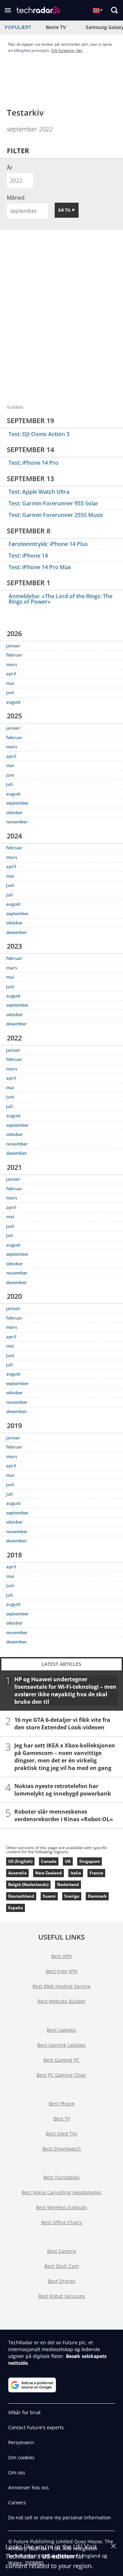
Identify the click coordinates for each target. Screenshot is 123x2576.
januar (13, 646)
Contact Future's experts (36, 2427)
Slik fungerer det (67, 50)
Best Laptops (61, 2030)
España (16, 1908)
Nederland (68, 1884)
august (13, 702)
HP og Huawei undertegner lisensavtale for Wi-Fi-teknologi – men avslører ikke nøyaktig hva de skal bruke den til (65, 1690)
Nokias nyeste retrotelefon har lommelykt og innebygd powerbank (63, 1789)
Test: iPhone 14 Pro (33, 463)
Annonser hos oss (29, 2487)
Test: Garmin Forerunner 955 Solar (53, 503)
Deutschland (21, 1896)
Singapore (90, 1861)
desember (17, 932)
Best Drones (62, 2281)
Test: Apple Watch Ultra (39, 492)
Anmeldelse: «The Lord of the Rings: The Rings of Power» (60, 599)
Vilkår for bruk (24, 2412)
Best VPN (61, 1956)
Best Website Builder (61, 2001)
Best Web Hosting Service (61, 1986)
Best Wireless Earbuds (61, 2207)
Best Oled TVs (61, 2134)
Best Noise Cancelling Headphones (61, 2192)
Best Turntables (61, 2177)
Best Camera (62, 2251)
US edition (58, 2556)
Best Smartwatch (62, 2149)
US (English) (20, 1861)
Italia (76, 1873)
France (96, 1873)
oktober (15, 812)
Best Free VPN (62, 1971)
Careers (17, 2502)
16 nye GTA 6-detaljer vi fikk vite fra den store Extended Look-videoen (62, 1723)
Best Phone (62, 2104)
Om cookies (21, 2457)
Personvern (21, 2442)
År (10, 168)
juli (10, 784)
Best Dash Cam (62, 2266)
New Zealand (49, 1873)
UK (68, 1861)
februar (14, 655)
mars (12, 664)
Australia (17, 1873)
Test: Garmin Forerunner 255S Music (56, 515)
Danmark (97, 1896)
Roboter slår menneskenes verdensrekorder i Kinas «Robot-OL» (64, 1815)
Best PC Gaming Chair (61, 2075)
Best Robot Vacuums (62, 2296)
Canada (49, 1861)
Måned (16, 198)
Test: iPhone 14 (28, 556)
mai (10, 683)
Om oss (17, 2472)
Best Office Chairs (62, 2222)
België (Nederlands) (28, 1884)
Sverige (72, 1896)
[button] (8, 10)
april (11, 674)
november (17, 822)
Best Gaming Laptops (61, 2045)
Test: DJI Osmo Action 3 (39, 434)
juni (10, 692)
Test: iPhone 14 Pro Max (40, 567)
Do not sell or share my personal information (60, 2517)
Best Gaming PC (61, 2060)
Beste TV (56, 27)
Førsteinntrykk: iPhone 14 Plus (48, 544)
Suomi (49, 1896)
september (17, 803)
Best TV (62, 2119)
